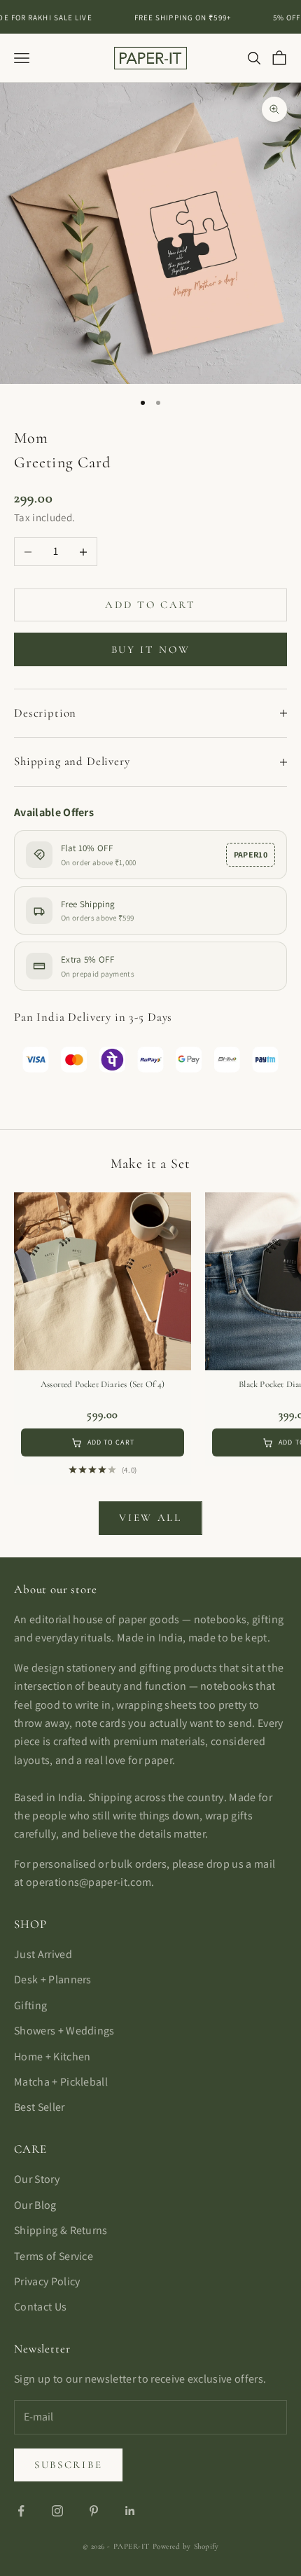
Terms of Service (54, 2256)
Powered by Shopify (186, 2546)
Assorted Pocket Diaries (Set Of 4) (103, 1384)
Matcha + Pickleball (61, 2082)
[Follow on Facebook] (21, 2511)
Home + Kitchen (52, 2057)
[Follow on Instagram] (57, 2511)
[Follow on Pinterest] (94, 2511)
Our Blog (35, 2205)
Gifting (30, 2005)
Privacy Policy (47, 2281)
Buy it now (151, 649)
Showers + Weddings (64, 2031)
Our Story (37, 2179)
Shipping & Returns (61, 2230)
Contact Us (40, 2307)
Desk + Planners (53, 1979)
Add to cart (150, 605)
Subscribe (68, 2465)
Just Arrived (43, 1954)
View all (150, 1517)
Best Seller (40, 2107)
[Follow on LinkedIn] (130, 2511)
